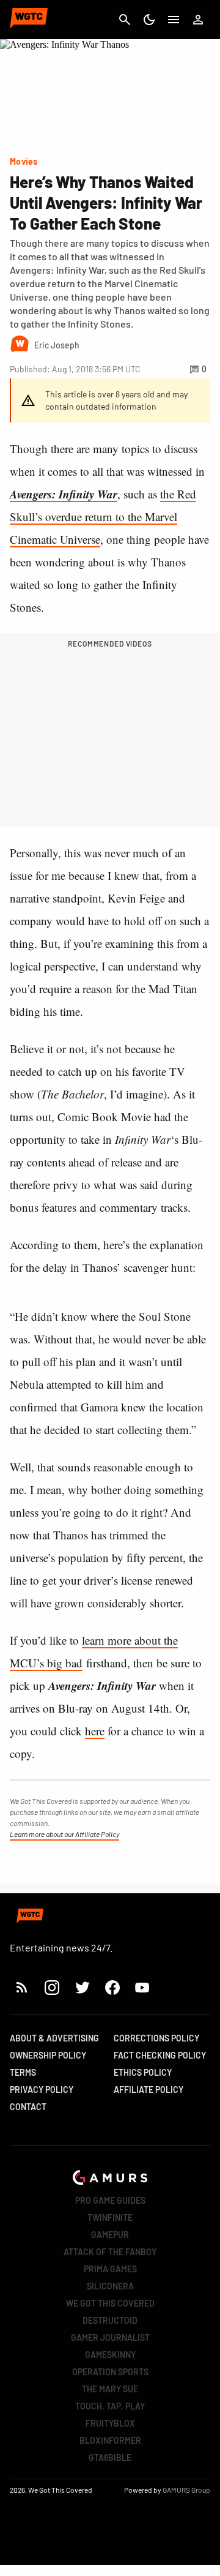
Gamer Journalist (110, 2338)
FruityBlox (110, 2423)
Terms (23, 2072)
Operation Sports (110, 2372)
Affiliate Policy (148, 2090)
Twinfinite (110, 2217)
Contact (28, 2107)
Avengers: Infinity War (64, 494)
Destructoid (110, 2320)
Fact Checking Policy (160, 2055)
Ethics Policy (143, 2072)
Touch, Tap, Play (110, 2406)
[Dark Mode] (149, 20)
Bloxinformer (110, 2440)
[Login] (198, 20)
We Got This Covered (110, 2303)
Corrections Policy (156, 2038)
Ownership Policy (48, 2055)
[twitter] (82, 1987)
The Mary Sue (110, 2389)
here (95, 1731)
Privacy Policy (42, 2090)
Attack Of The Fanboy (110, 2252)
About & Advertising (54, 2038)
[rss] (22, 1987)
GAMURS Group (186, 2490)
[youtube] (142, 1987)
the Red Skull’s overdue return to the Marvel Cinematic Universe (103, 516)
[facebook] (112, 1987)
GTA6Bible (110, 2458)
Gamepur (110, 2235)
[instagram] (52, 1987)
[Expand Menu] (174, 20)
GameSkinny (110, 2355)
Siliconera (110, 2286)
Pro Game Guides (110, 2200)
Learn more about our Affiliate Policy (64, 1834)
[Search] (125, 20)
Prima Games (110, 2269)
